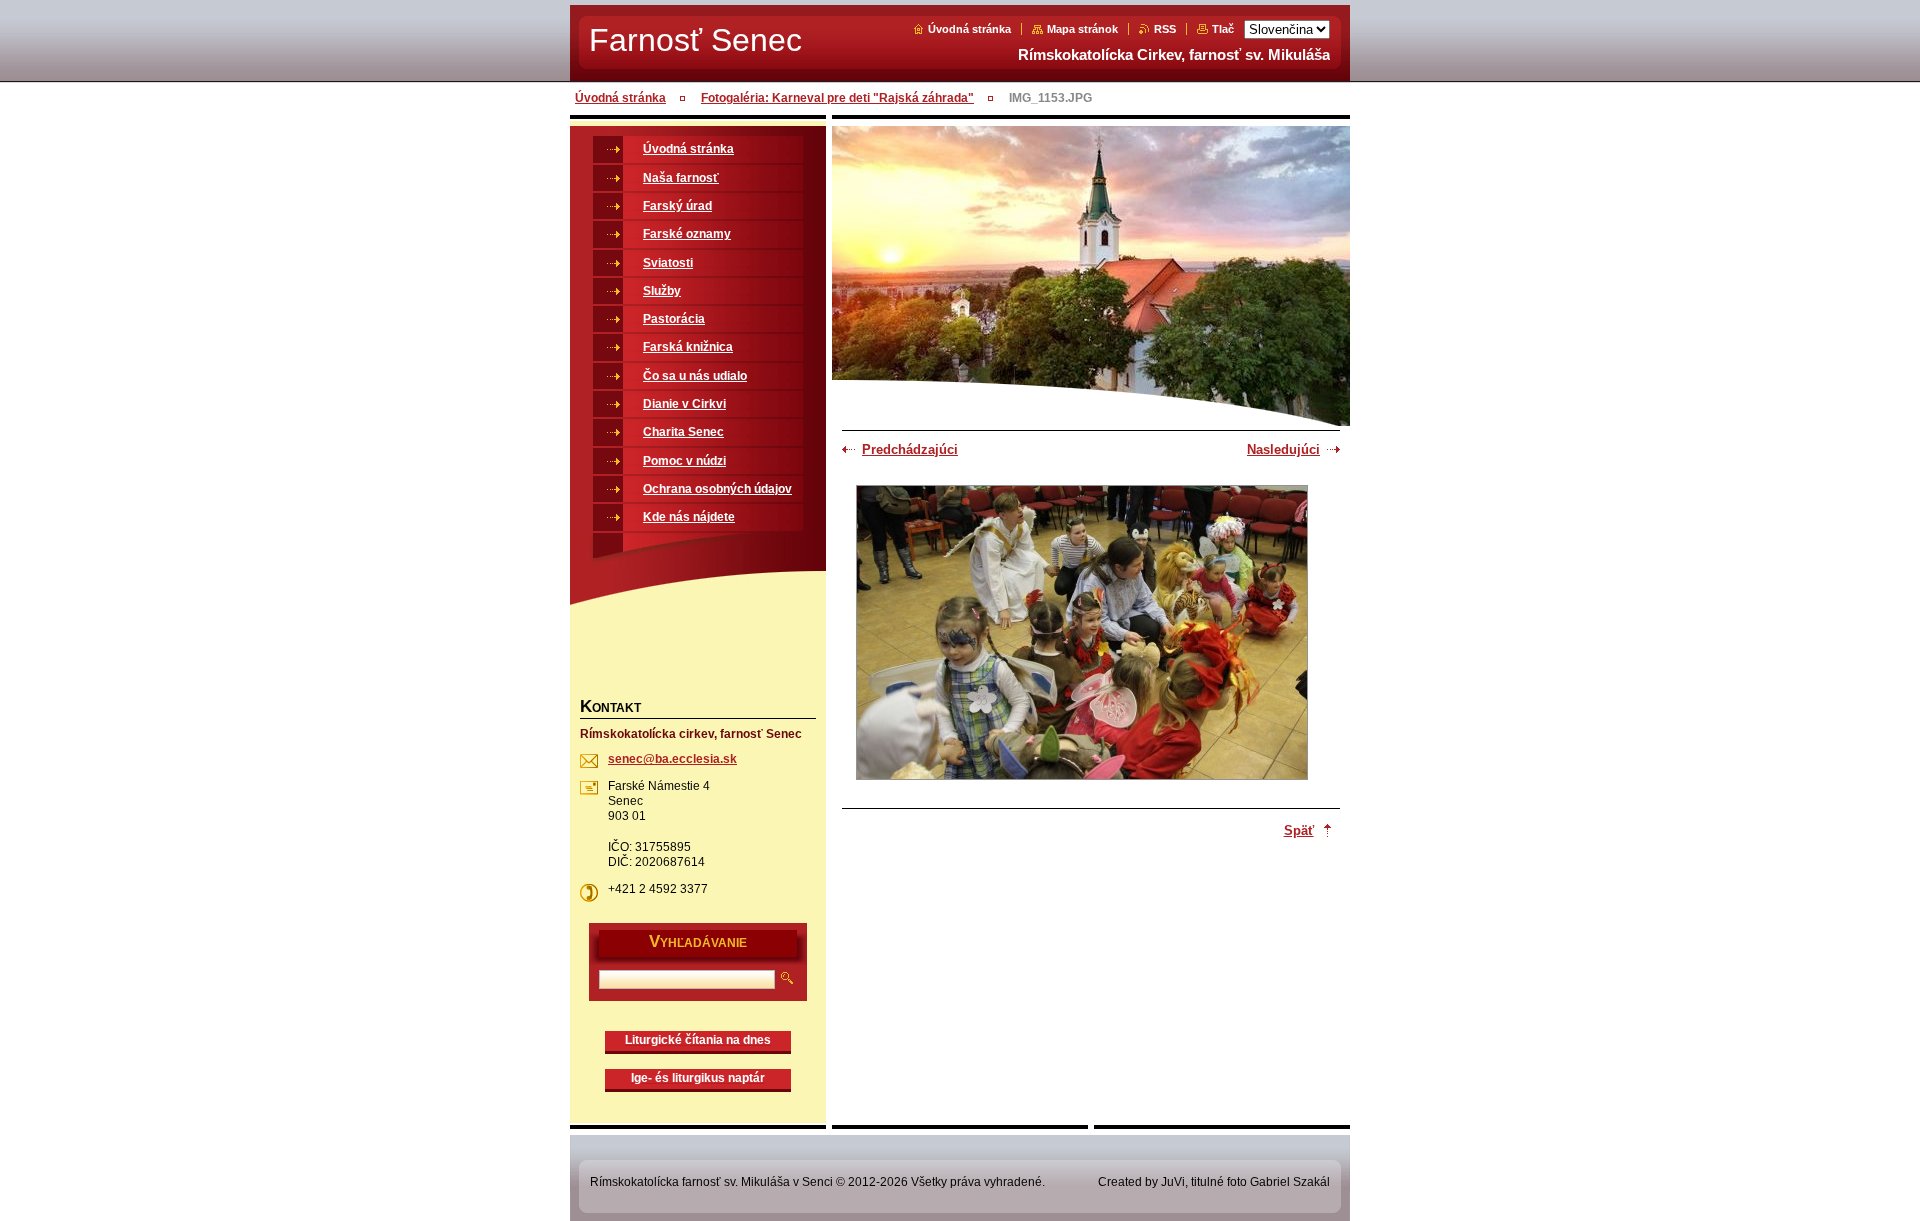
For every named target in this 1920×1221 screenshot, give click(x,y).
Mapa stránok (1082, 29)
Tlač (1223, 29)
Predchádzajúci (910, 449)
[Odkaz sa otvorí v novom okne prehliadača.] (1082, 634)
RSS (1165, 29)
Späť (1299, 830)
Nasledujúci (1283, 449)
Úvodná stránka (969, 29)
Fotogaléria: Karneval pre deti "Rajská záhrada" (837, 98)
